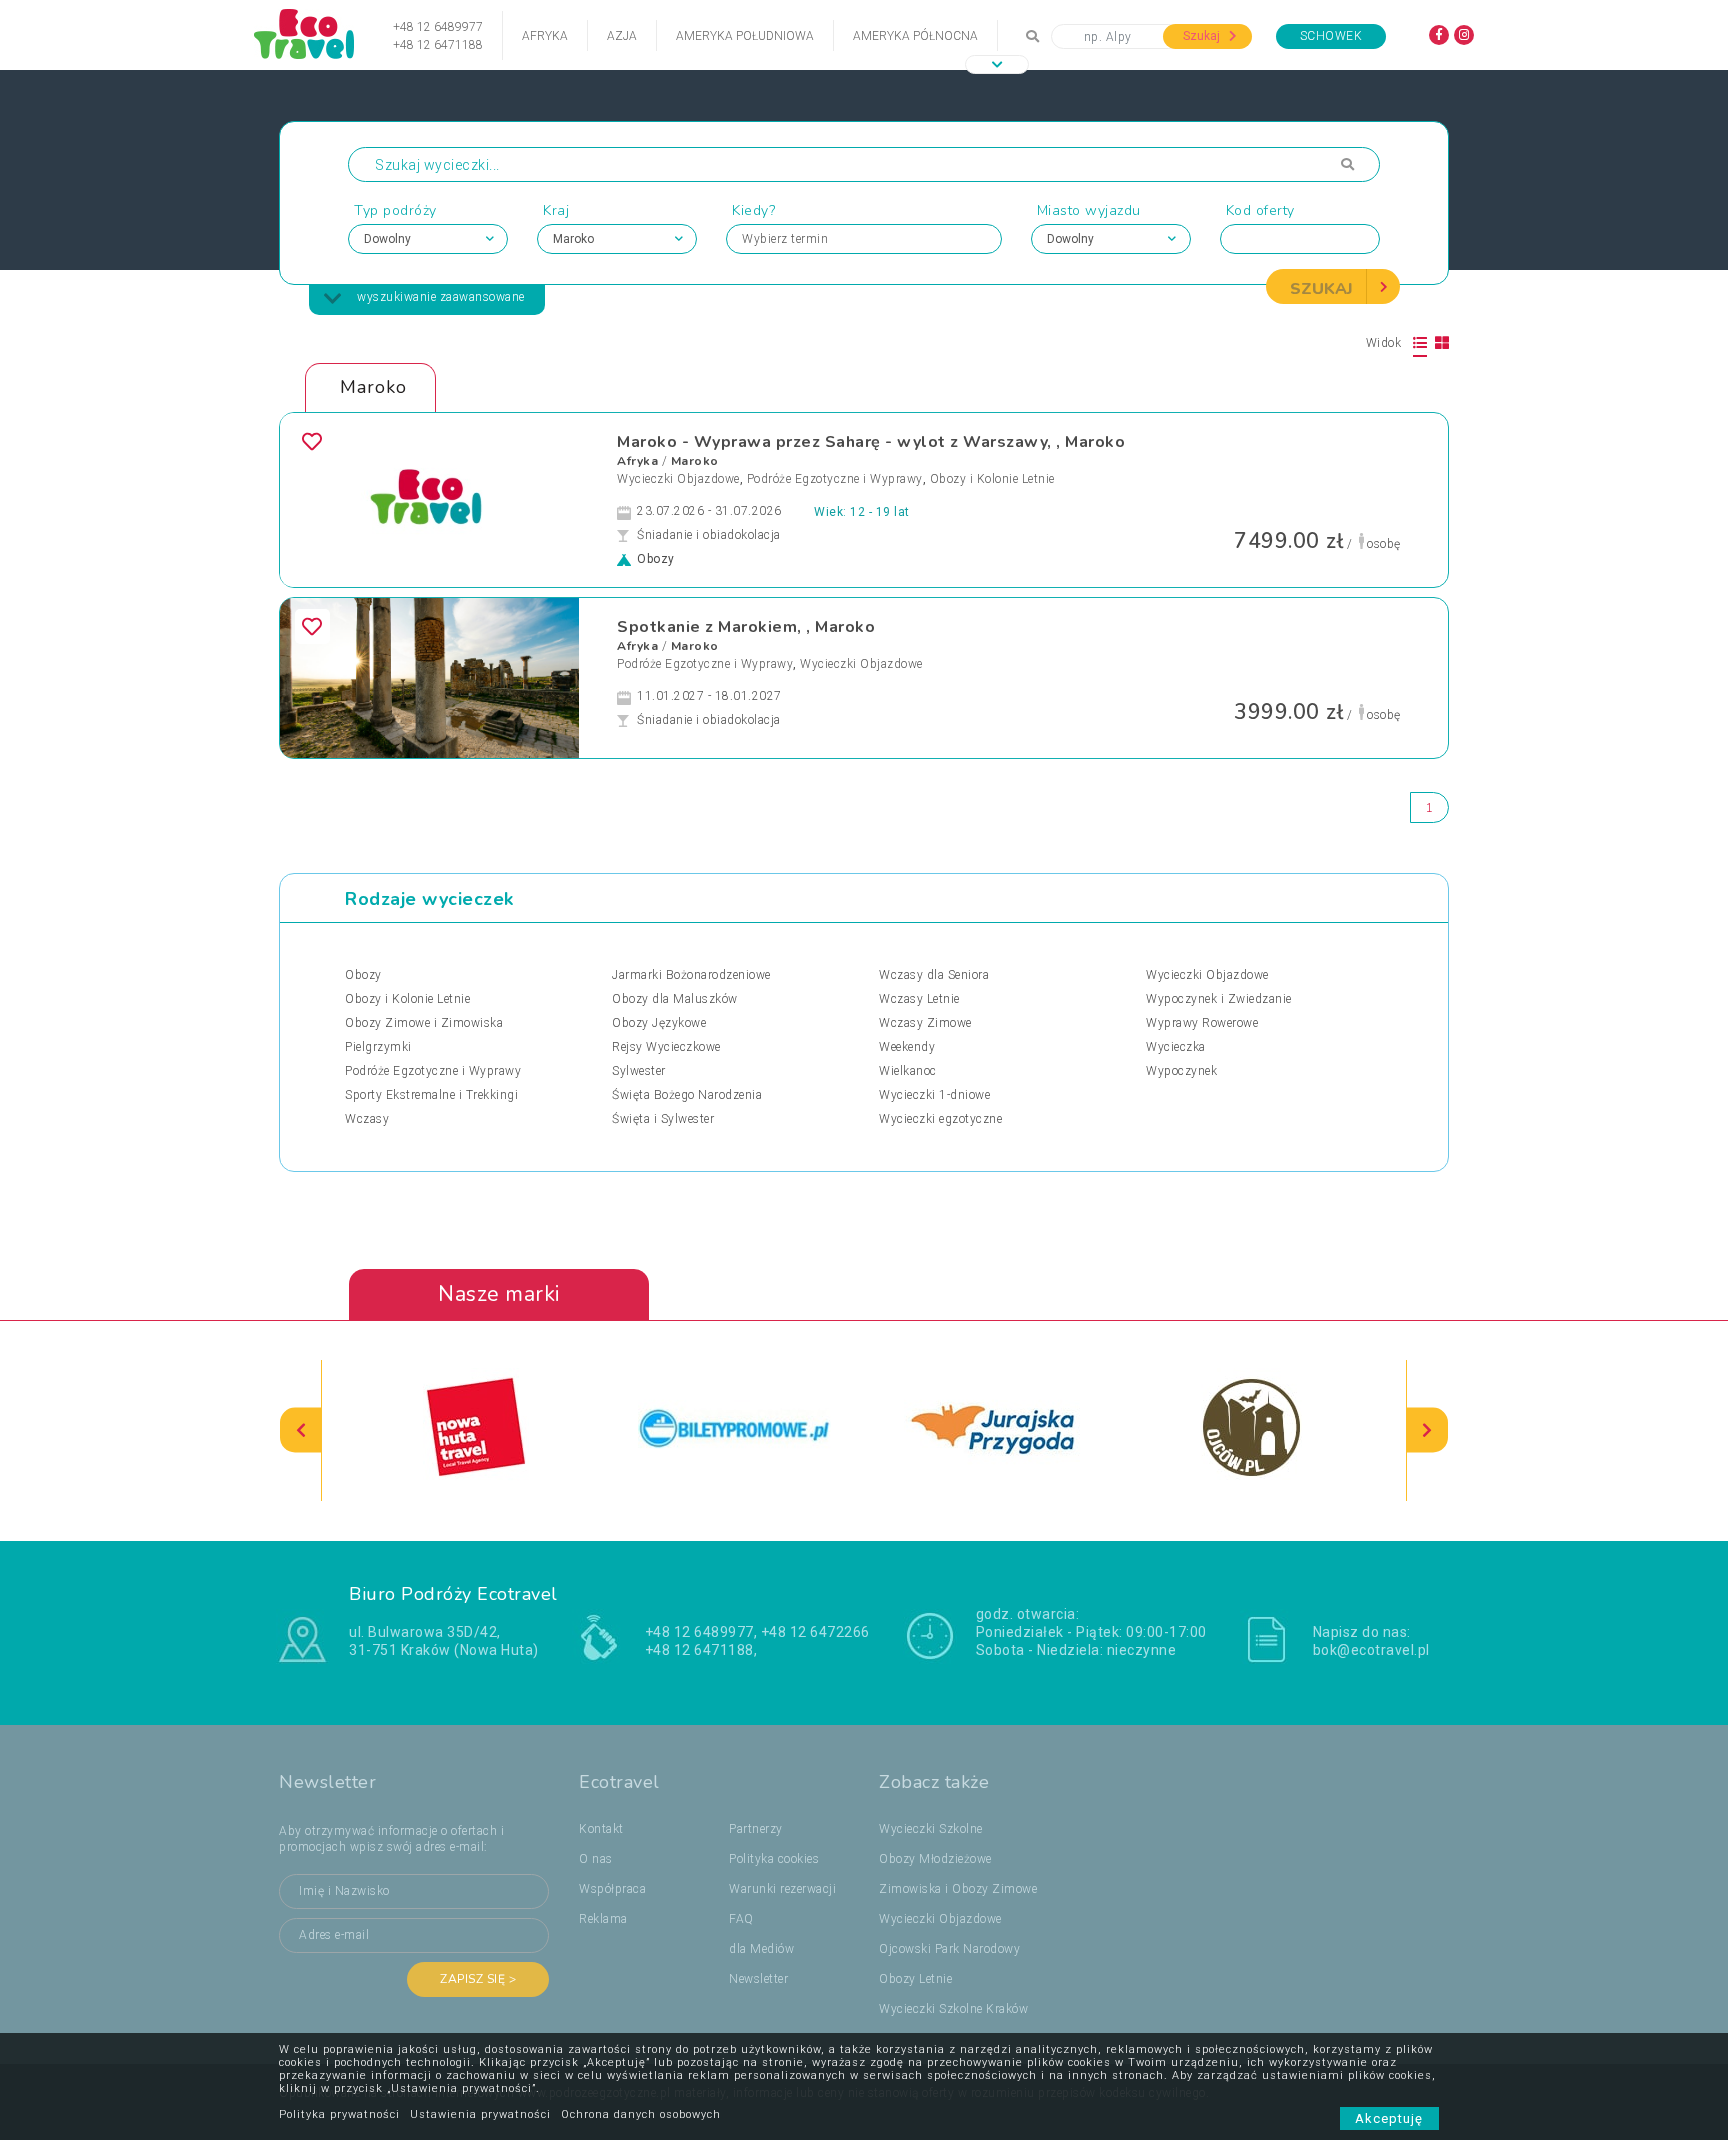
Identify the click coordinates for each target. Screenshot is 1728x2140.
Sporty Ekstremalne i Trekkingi (431, 1095)
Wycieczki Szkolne (931, 1829)
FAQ (741, 1919)
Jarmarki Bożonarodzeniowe (691, 975)
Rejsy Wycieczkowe (666, 1047)
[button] (997, 64)
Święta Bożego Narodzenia (687, 1095)
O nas (596, 1859)
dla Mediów (761, 1949)
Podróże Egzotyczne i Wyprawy (835, 479)
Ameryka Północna (915, 36)
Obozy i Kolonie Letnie (992, 479)
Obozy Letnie (915, 1979)
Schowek (1331, 36)
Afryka (545, 36)
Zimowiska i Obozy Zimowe (958, 1889)
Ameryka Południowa (745, 36)
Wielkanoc (908, 1071)
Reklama (603, 1919)
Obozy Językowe (659, 1023)
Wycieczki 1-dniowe (934, 1095)
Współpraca (612, 1889)
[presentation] (301, 1430)
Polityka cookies (774, 1859)
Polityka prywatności (339, 2114)
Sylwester (639, 1071)
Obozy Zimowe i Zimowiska (424, 1023)
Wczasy (367, 1119)
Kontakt (601, 1829)
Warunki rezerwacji (782, 1889)
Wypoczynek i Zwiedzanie (1219, 999)
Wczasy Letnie (919, 999)
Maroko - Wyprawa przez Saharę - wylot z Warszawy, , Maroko (871, 442)
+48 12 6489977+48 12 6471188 (438, 36)
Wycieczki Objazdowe (678, 479)
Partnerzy (756, 1829)
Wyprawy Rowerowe (1202, 1023)
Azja (622, 36)
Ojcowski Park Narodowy (949, 1949)
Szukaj (1203, 36)
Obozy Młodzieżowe (935, 1859)
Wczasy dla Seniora (934, 975)
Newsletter (758, 1979)
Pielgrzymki (378, 1047)
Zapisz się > (478, 1979)
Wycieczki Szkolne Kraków (953, 2009)
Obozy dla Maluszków (675, 999)
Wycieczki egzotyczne (940, 1119)
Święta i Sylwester (663, 1119)
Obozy (363, 975)
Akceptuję (1389, 2118)
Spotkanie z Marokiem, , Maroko (746, 627)
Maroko (695, 461)
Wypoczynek (1181, 1071)
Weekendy (907, 1047)
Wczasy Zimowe (925, 1023)
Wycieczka (1176, 1047)
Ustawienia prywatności (480, 2114)
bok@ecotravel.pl (1371, 1650)
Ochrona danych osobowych (641, 2114)
